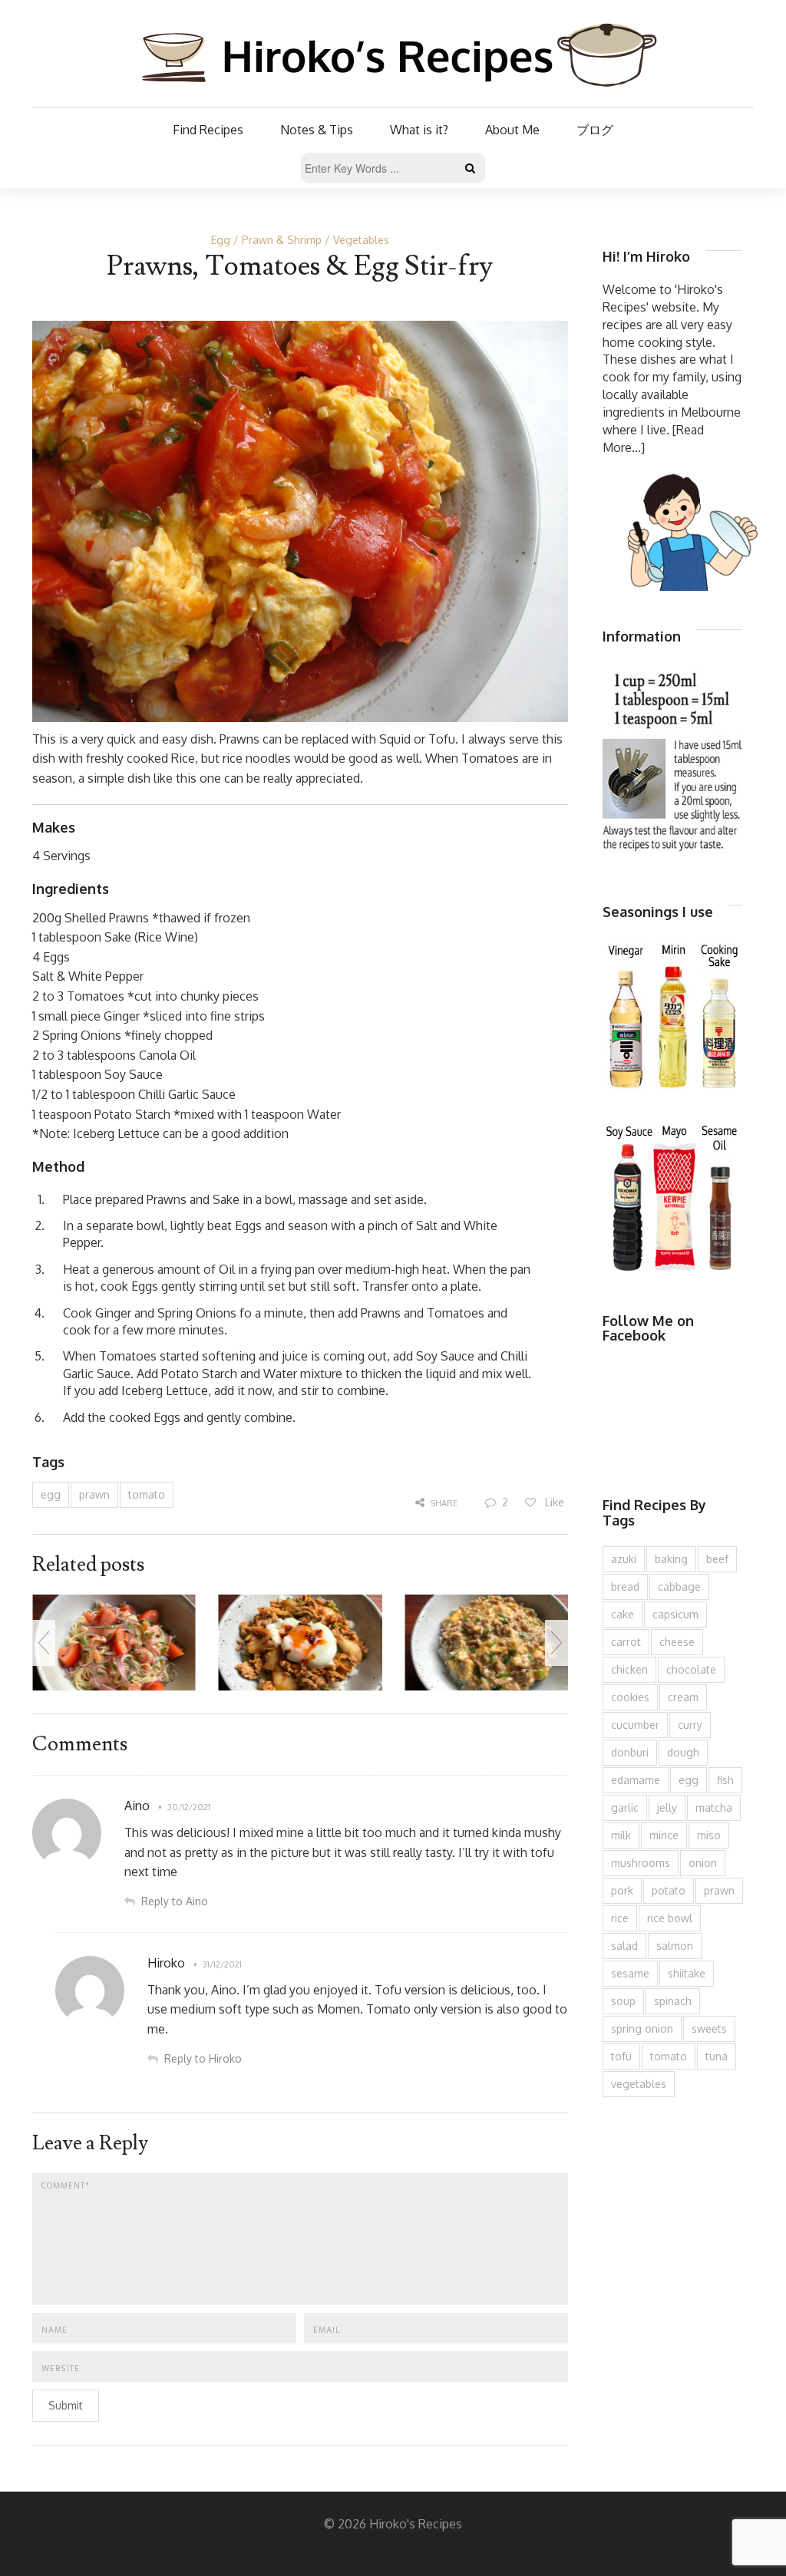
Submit (66, 2405)
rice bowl (670, 1918)
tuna (717, 2056)
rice (620, 1918)
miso (709, 1835)
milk (621, 1835)
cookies (630, 1697)
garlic (625, 1807)
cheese (677, 1642)
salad (624, 1946)
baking (671, 1559)
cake (623, 1614)
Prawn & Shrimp (282, 240)
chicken (629, 1669)
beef (717, 1559)
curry (690, 1725)
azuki (624, 1559)
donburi (630, 1752)
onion (703, 1863)
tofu (621, 2056)
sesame (630, 1973)
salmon (675, 1946)
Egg (221, 240)
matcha (714, 1807)
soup (623, 2001)
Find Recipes (208, 130)
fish (725, 1780)
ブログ (595, 130)
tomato (147, 1494)
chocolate (691, 1669)
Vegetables (361, 240)
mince (664, 1835)
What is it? (419, 130)
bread (625, 1586)
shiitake (687, 1973)
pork (622, 1890)
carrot (626, 1642)
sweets (709, 2028)
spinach (673, 2001)
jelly (667, 1807)
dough (683, 1752)
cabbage (679, 1586)
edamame (636, 1780)
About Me (512, 130)
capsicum (675, 1614)
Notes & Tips (317, 130)
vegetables (639, 2084)
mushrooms (641, 1863)
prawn (94, 1494)
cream (683, 1697)
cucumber (635, 1725)
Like (553, 1502)
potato (669, 1890)
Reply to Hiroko (203, 2058)
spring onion (642, 2028)
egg (51, 1494)
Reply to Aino (175, 1901)
